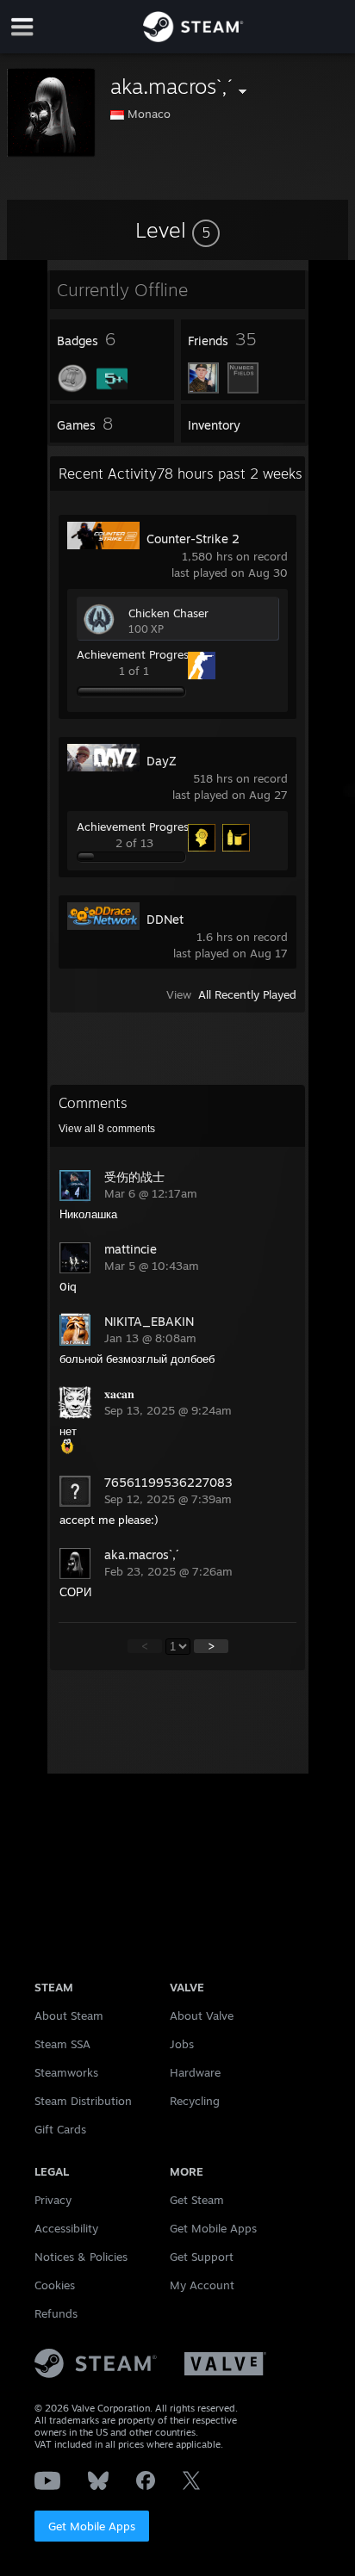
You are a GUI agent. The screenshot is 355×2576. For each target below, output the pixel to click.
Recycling (195, 2101)
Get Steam (197, 2200)
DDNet (165, 919)
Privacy (53, 2200)
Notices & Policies (81, 2257)
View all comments (107, 1129)
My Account (202, 2285)
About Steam (69, 2016)
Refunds (56, 2313)
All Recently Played (247, 994)
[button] (177, 230)
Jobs (182, 2044)
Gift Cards (60, 2129)
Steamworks (66, 2072)
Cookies (55, 2285)
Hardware (195, 2072)
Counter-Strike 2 (193, 539)
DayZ (162, 761)
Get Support (202, 2257)
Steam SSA (62, 2044)
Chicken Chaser (168, 613)
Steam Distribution (83, 2101)
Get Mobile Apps (92, 2526)
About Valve (202, 2016)
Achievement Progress (135, 654)
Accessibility (66, 2228)
